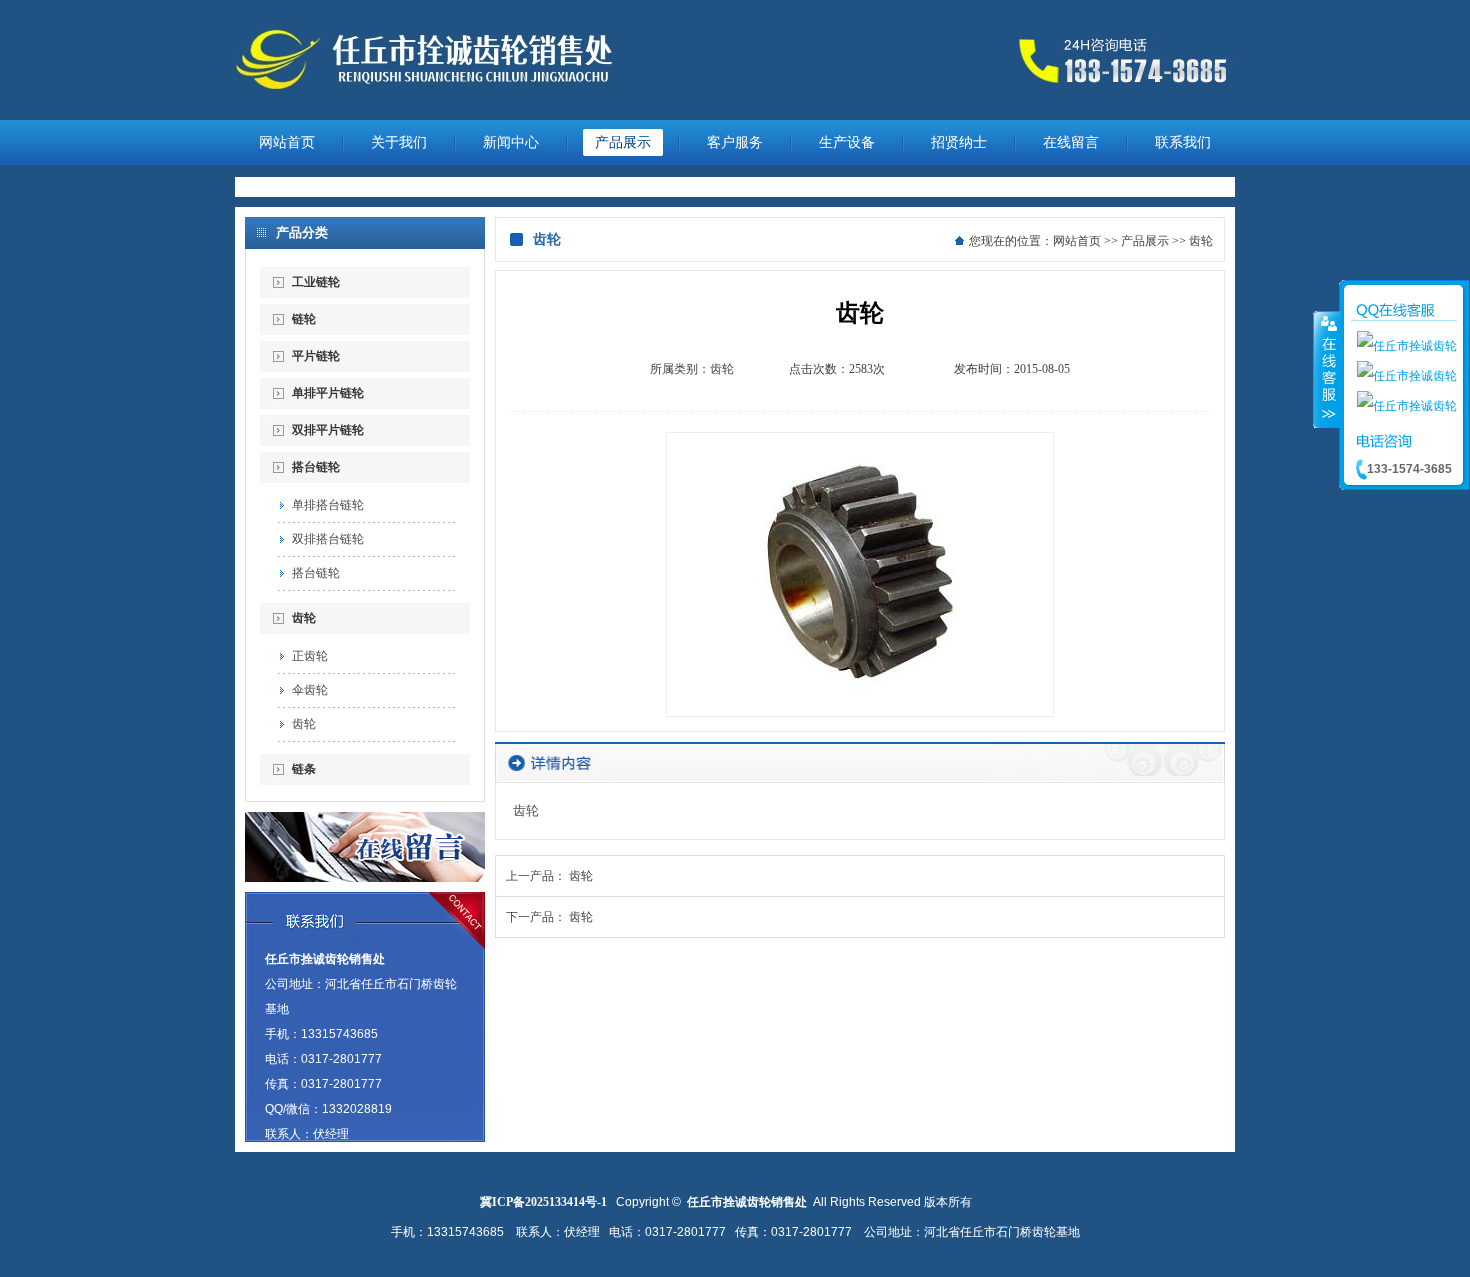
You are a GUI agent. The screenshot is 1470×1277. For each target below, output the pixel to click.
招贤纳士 (959, 142)
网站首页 (287, 142)
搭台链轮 (316, 467)
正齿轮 (310, 656)
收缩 (1327, 369)
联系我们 (1183, 142)
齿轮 (304, 618)
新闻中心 (511, 142)
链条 (304, 769)
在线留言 (1071, 142)
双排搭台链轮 (328, 539)
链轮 (304, 319)
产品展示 (623, 142)
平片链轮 (316, 356)
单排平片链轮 (328, 393)
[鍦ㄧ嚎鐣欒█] (365, 878)
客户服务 (735, 142)
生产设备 (847, 142)
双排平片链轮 (328, 430)
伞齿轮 (310, 690)
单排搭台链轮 (328, 505)
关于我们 (399, 142)
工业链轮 (316, 282)
